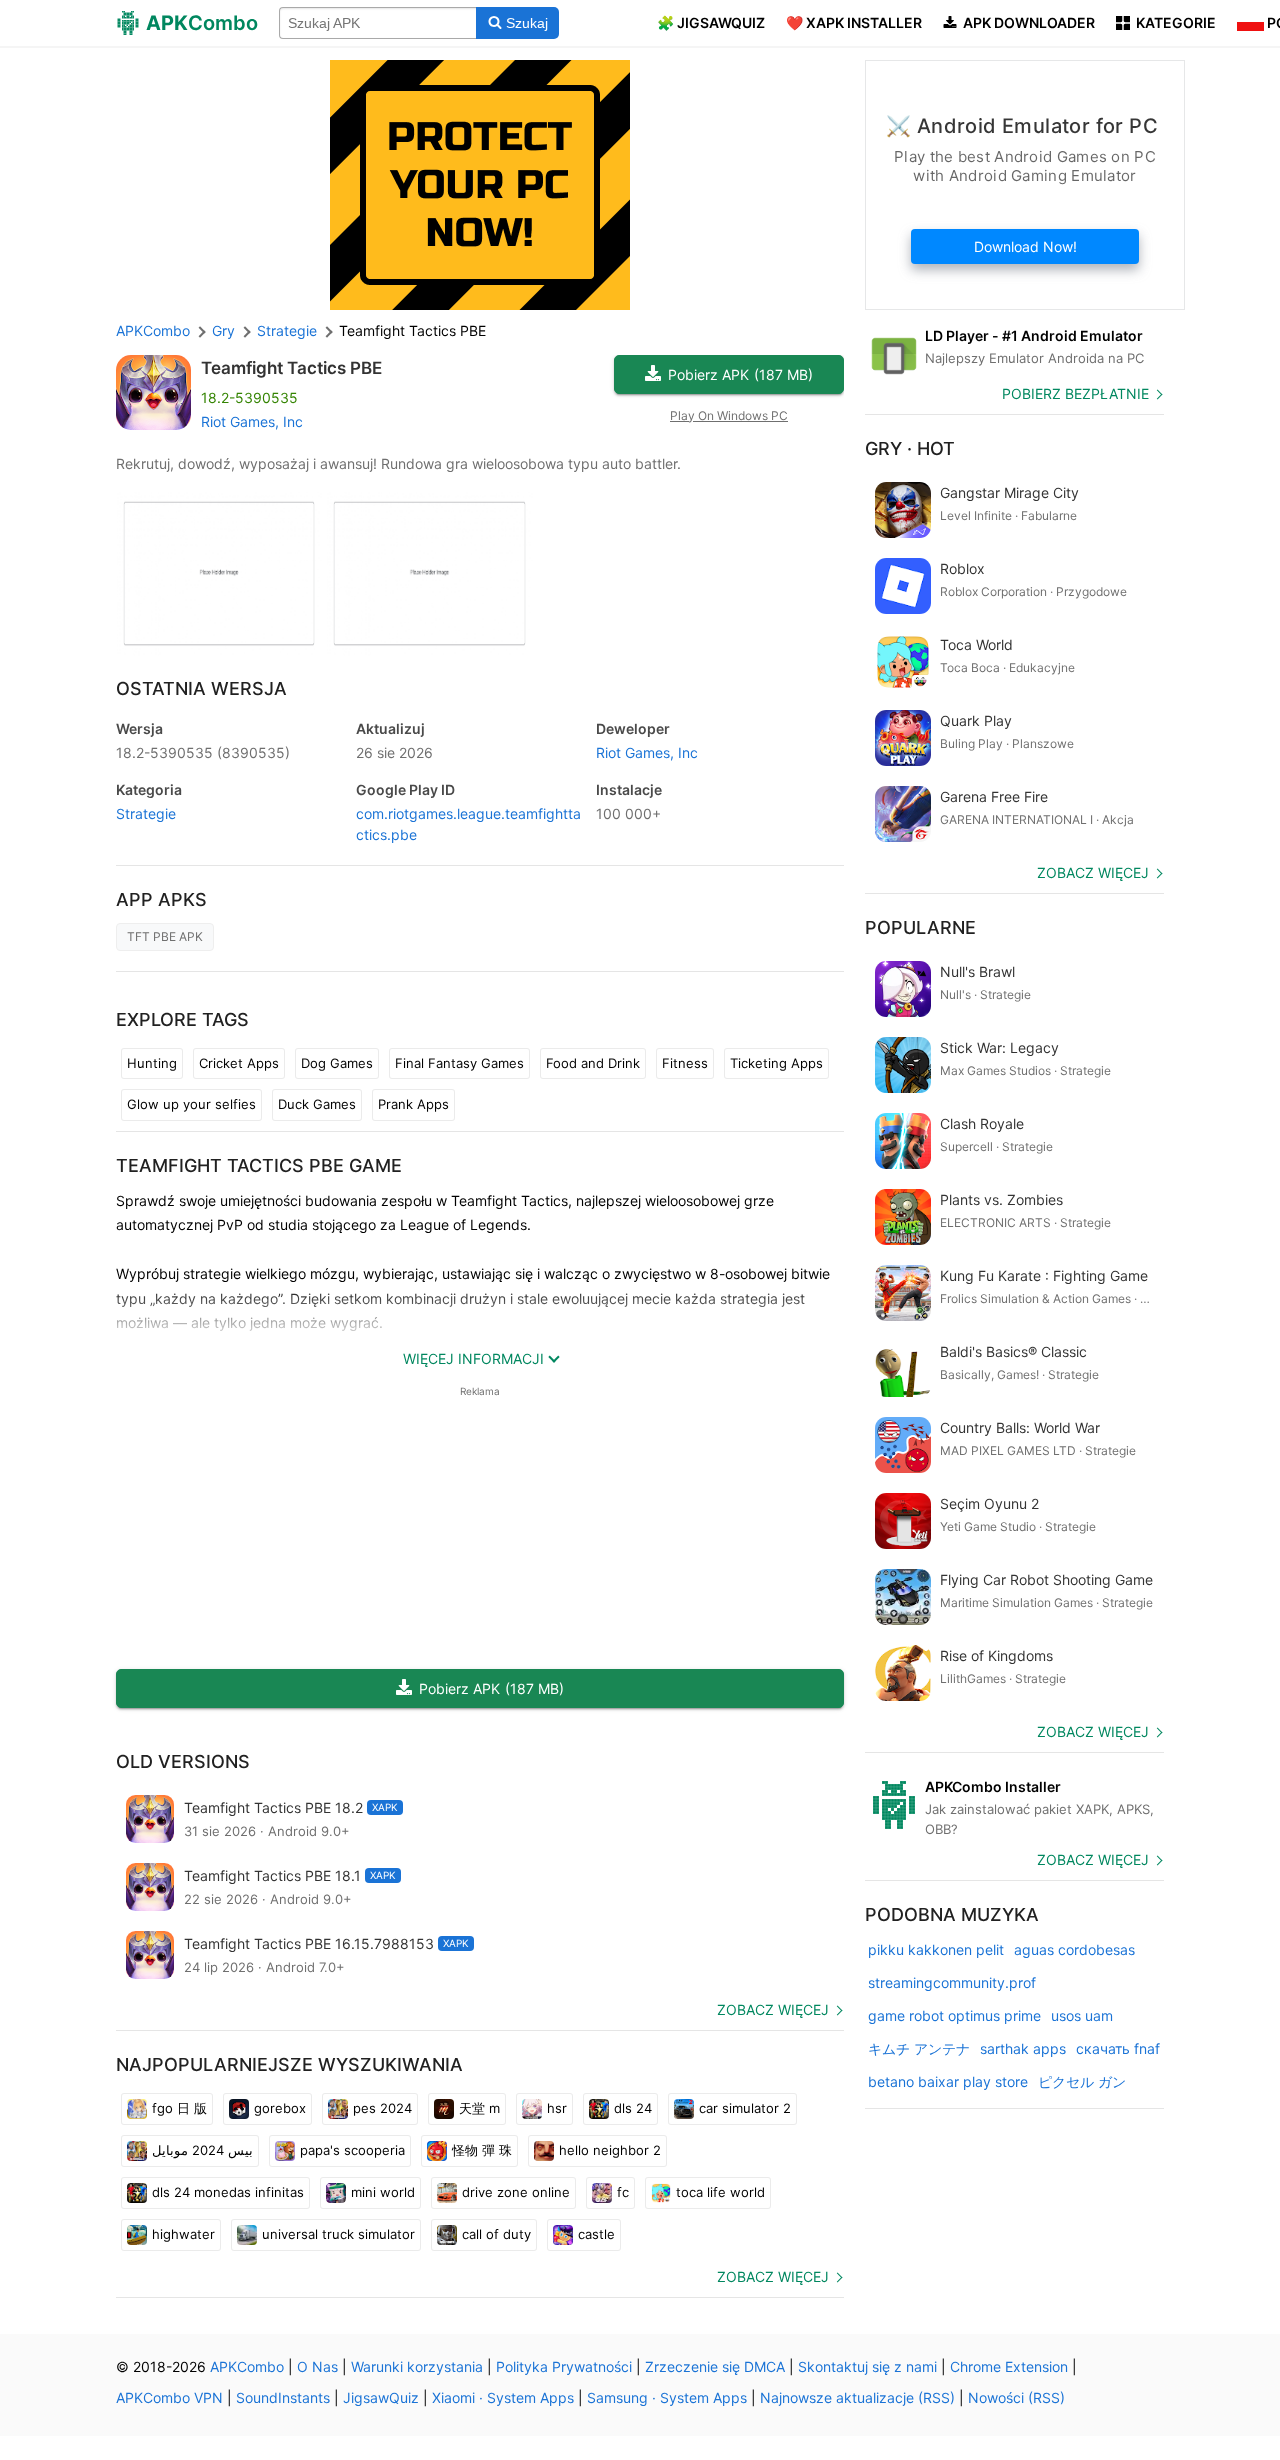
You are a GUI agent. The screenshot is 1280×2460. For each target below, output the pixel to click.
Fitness (685, 1063)
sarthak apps (1023, 2048)
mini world (383, 2192)
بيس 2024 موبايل (202, 2150)
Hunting (152, 1063)
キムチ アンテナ (919, 2048)
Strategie (146, 813)
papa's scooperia (352, 2150)
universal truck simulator (338, 2234)
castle (596, 2234)
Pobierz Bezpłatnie (1075, 393)
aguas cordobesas (1074, 1949)
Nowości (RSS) (1016, 2397)
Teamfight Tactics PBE (291, 368)
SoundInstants (283, 2397)
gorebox (280, 2108)
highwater (183, 2234)
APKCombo (153, 330)
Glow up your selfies (191, 1104)
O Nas (317, 2366)
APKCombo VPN (169, 2397)
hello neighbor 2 (610, 2150)
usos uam (1082, 2015)
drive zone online (516, 2192)
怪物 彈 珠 (482, 2150)
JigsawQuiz (381, 2397)
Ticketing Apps (776, 1063)
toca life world (720, 2192)
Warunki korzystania (417, 2366)
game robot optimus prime (954, 2015)
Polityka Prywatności (564, 2366)
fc (623, 2192)
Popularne (920, 927)
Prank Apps (413, 1104)
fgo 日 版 (179, 2108)
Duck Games (317, 1104)
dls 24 (633, 2108)
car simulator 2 (745, 2108)
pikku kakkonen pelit (936, 1949)
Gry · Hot (910, 448)
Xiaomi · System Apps (503, 2397)
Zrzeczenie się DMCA (715, 2366)
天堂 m (479, 2108)
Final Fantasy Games (459, 1063)
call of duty (496, 2234)
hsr (557, 2108)
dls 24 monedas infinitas (228, 2192)
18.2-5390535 (203, 752)
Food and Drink (593, 1063)
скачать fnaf (1118, 2048)
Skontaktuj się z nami (867, 2366)
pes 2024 (382, 2108)
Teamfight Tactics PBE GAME (259, 1165)
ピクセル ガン (1082, 2081)
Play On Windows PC (729, 415)
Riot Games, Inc (252, 421)
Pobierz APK (740, 374)
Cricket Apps (239, 1063)
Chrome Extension (1009, 2366)
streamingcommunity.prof (952, 1982)
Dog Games (337, 1063)
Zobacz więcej (773, 2009)
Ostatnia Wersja (201, 688)
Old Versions (183, 1761)
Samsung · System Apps (667, 2397)
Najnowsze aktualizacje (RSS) (857, 2397)
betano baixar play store (948, 2081)
